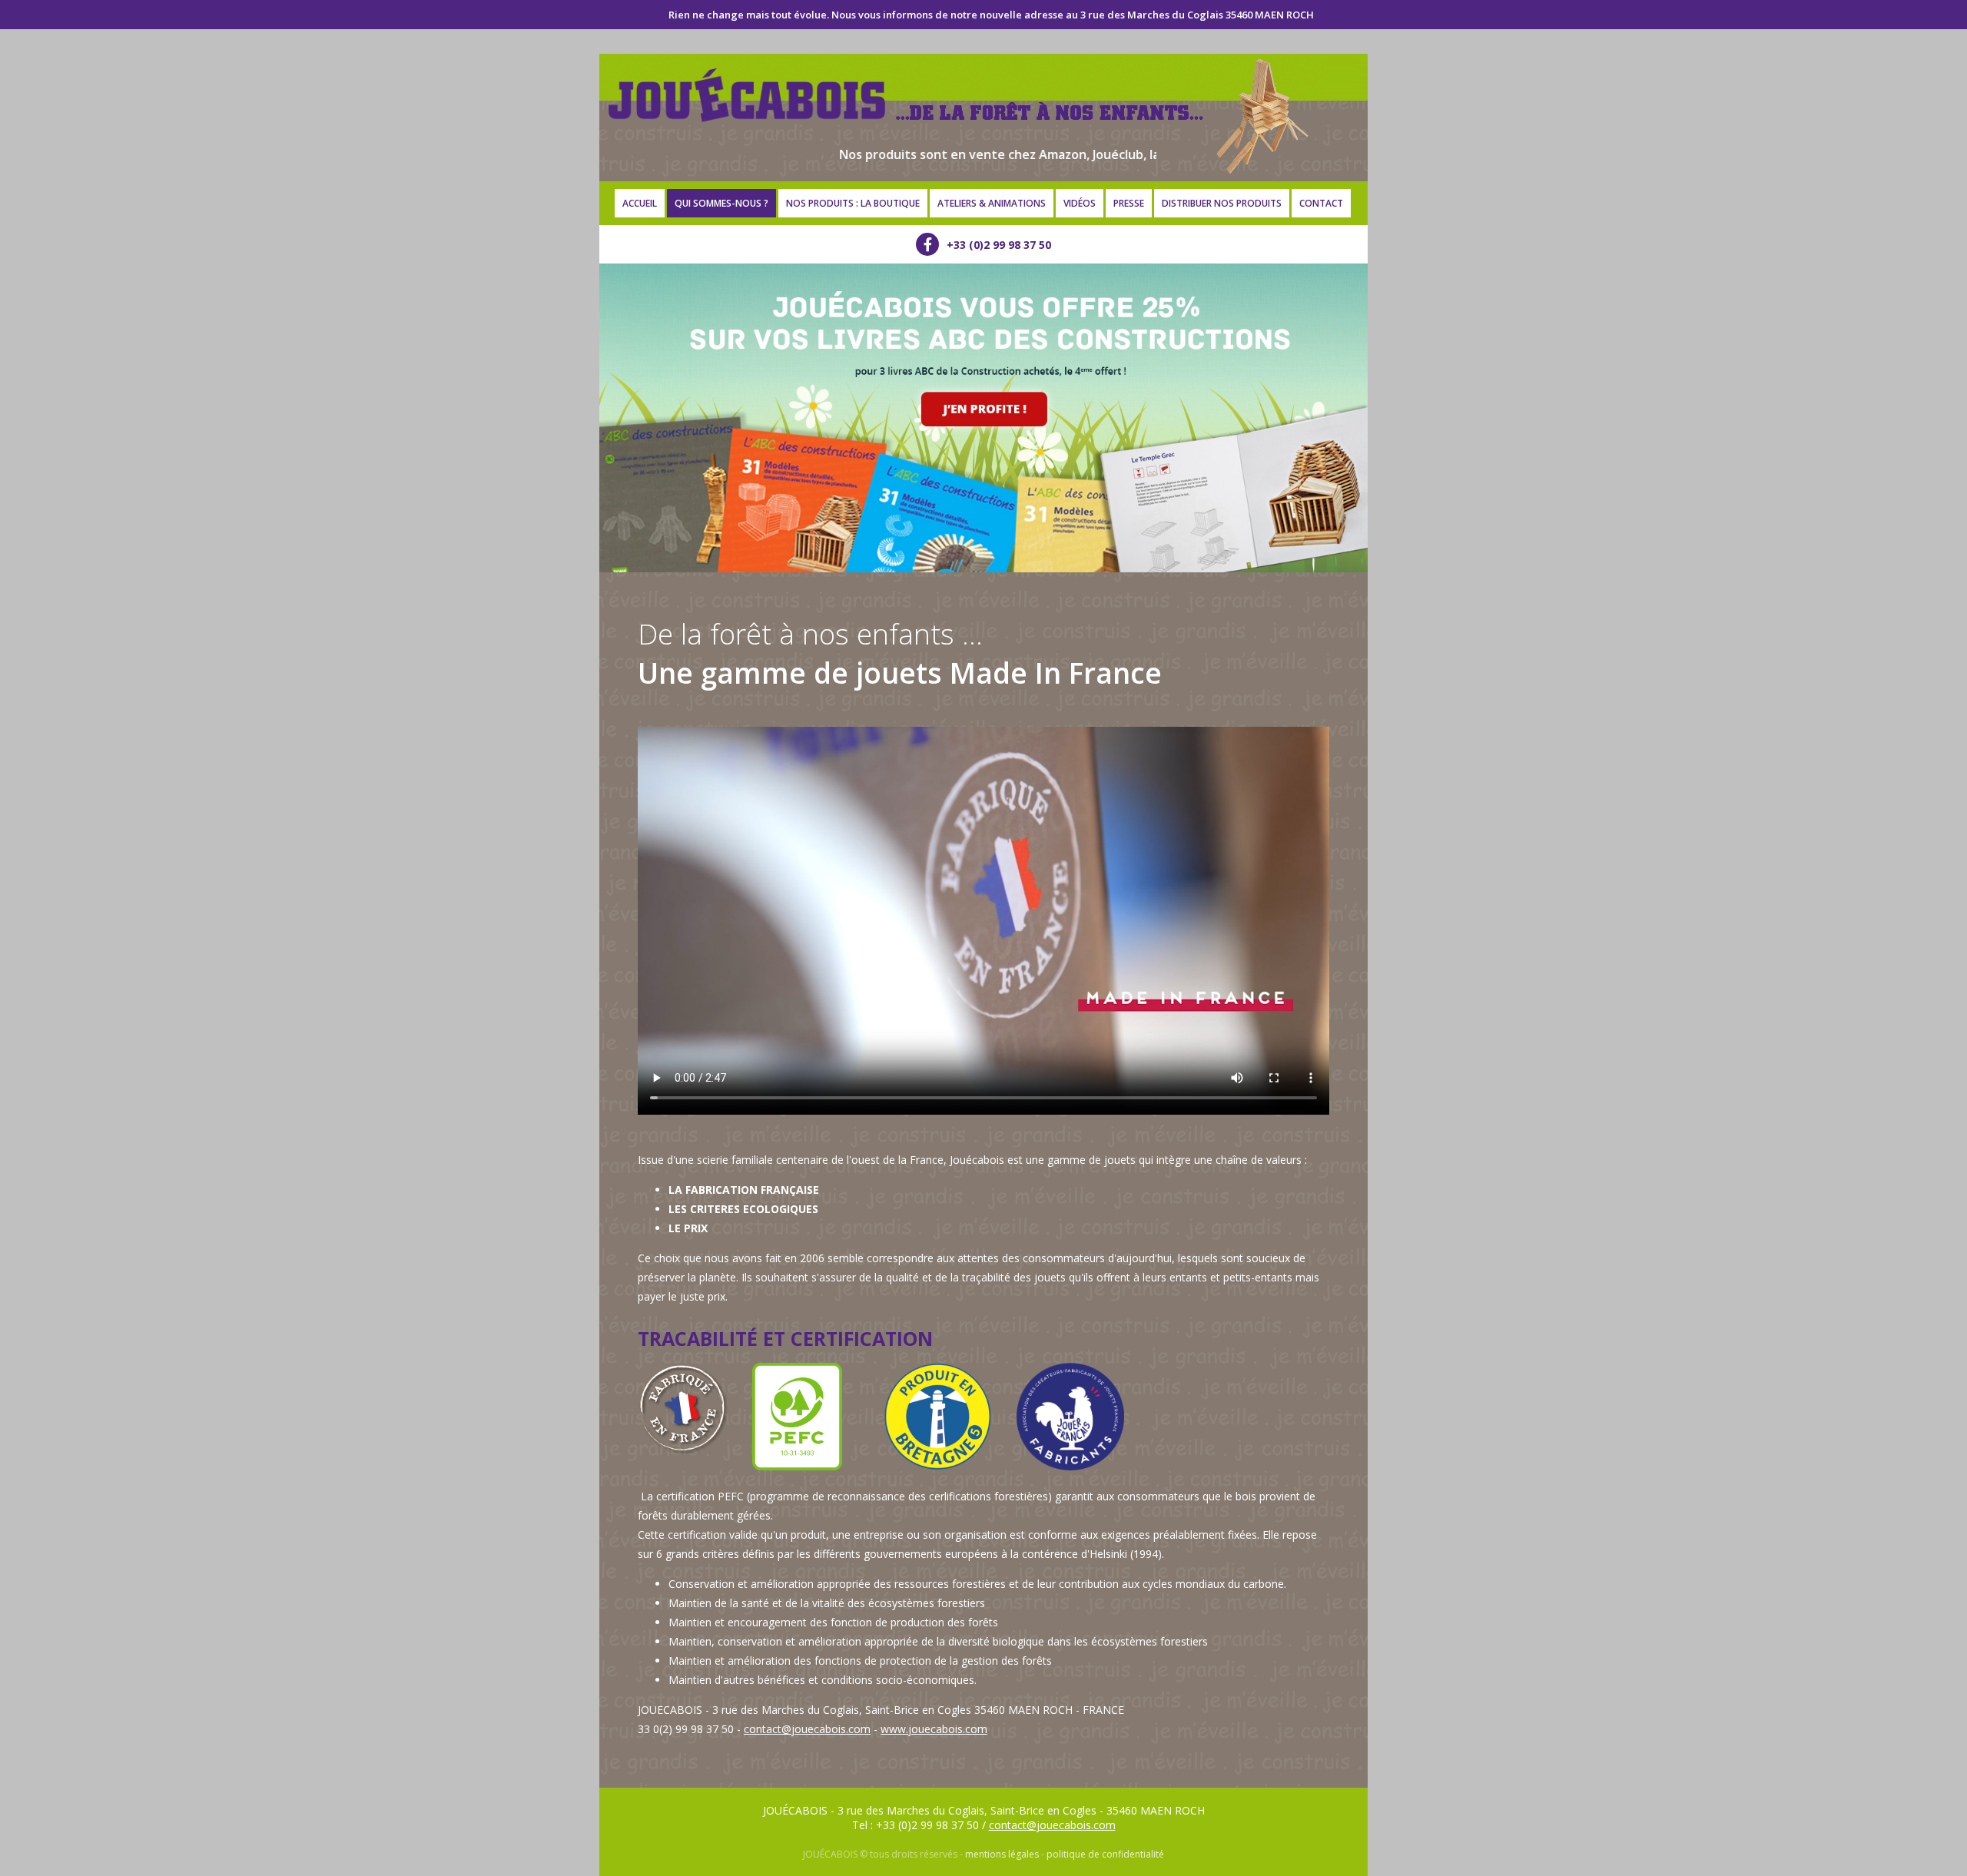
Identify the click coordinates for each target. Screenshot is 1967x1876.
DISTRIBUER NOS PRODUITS (1222, 203)
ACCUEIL (640, 203)
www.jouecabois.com (934, 1729)
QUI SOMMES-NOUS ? (721, 203)
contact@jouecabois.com (807, 1729)
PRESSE (1129, 203)
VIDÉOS (1080, 203)
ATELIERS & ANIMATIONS (992, 203)
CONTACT (1321, 203)
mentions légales (1002, 1854)
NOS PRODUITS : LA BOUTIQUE (853, 203)
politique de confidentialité (1105, 1854)
